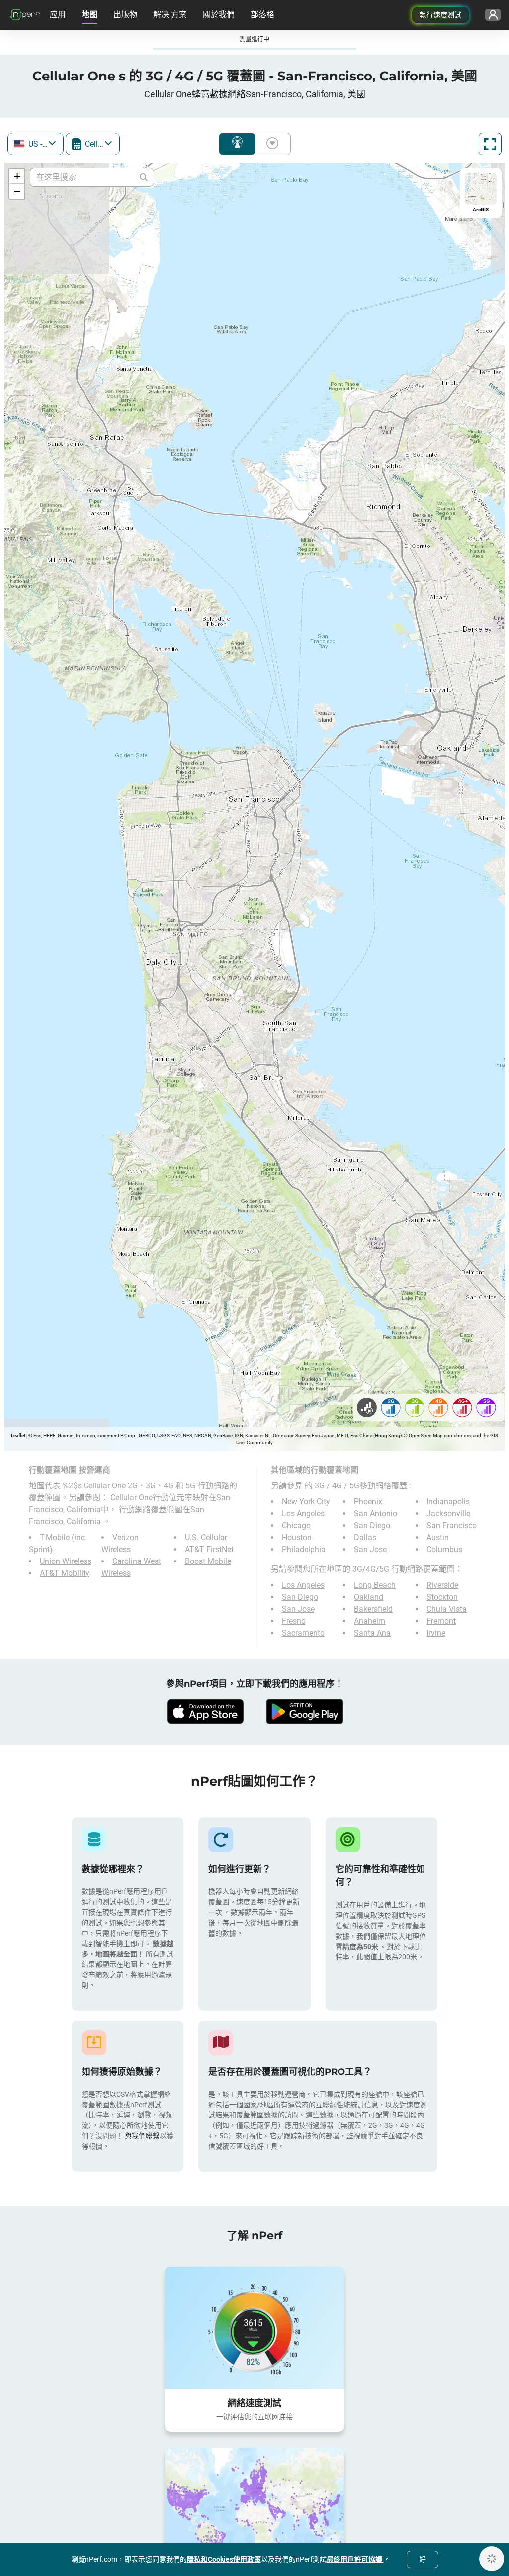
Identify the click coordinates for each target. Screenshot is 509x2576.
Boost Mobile (208, 1561)
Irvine (436, 1633)
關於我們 (219, 15)
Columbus (444, 1549)
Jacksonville (448, 1514)
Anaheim (370, 1621)
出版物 (125, 15)
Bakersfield (373, 1609)
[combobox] (36, 144)
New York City (306, 1502)
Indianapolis (448, 1502)
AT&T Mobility (65, 1573)
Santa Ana (372, 1633)
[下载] (205, 1712)
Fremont (441, 1621)
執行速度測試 (440, 15)
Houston (297, 1537)
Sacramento (303, 1633)
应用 (58, 15)
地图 (89, 15)
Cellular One (131, 1498)
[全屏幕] (490, 144)
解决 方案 (170, 15)
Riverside (442, 1585)
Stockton (442, 1597)
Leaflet (18, 1436)
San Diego (372, 1525)
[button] (17, 176)
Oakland (369, 1597)
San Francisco (452, 1525)
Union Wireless (66, 1561)
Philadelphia (304, 1549)
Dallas (365, 1537)
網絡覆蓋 (237, 144)
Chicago (296, 1525)
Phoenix (368, 1502)
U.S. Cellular (206, 1537)
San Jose (370, 1549)
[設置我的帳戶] (493, 15)
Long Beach (375, 1585)
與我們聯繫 (142, 2136)
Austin (438, 1537)
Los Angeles (303, 1514)
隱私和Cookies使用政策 (224, 2559)
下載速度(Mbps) (270, 144)
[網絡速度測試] (254, 2328)
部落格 (262, 15)
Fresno (294, 1621)
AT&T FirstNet (209, 1549)
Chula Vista (447, 1609)
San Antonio (376, 1514)
